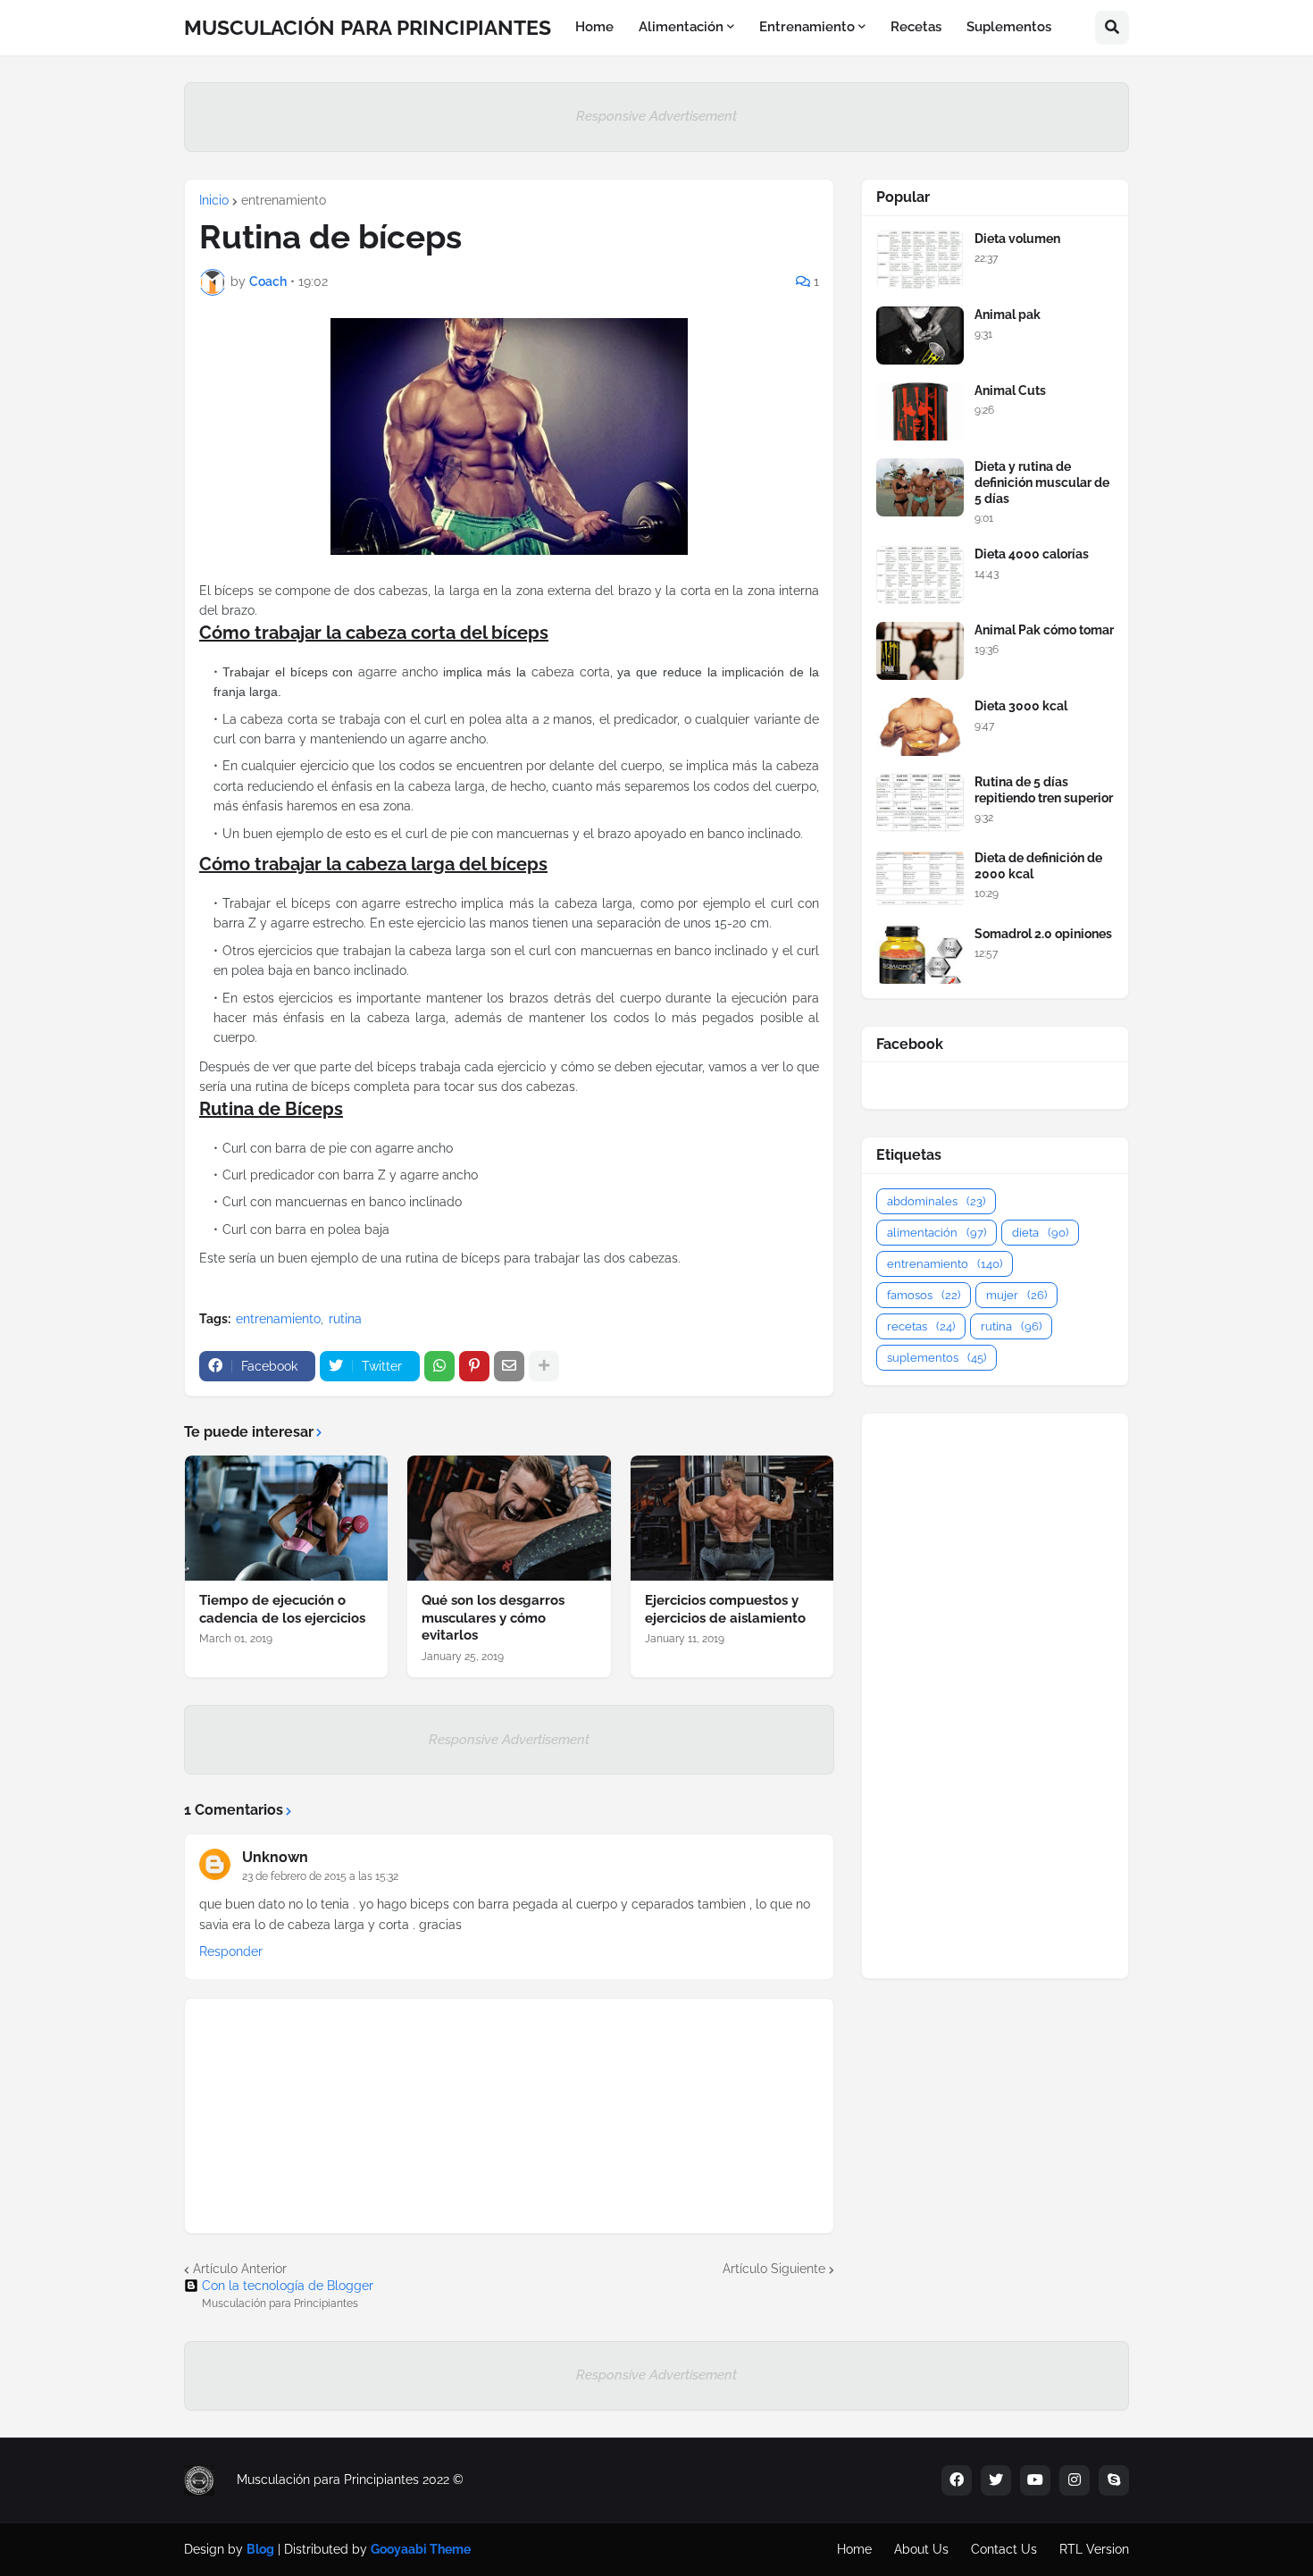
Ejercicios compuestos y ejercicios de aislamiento (725, 1609)
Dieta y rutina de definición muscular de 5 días (1042, 482)
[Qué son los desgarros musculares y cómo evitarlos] (509, 1518)
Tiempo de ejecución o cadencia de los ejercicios (282, 1609)
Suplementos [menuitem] (1009, 27)
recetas (921, 1326)
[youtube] (1035, 2480)
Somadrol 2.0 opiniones (1043, 934)
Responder (231, 1951)
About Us (921, 2549)
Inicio (214, 200)
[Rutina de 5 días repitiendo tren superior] (920, 803)
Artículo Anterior (240, 2269)
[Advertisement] (995, 1696)
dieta (1040, 1233)
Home (854, 2549)
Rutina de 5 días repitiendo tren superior (1044, 790)
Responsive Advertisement (656, 116)
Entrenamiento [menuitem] (807, 27)
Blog (260, 2549)
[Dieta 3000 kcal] (920, 727)
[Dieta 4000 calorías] (920, 575)
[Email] (509, 1366)
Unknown (275, 1857)
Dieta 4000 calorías (1032, 554)
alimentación (937, 1233)
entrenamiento (284, 200)
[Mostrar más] (544, 1366)
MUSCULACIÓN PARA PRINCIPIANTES (368, 27)
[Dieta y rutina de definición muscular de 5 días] (920, 487)
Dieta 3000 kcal (1021, 706)
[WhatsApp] (439, 1366)
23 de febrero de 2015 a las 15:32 (320, 1876)
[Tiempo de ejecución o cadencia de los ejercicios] (286, 1518)
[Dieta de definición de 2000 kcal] (920, 879)
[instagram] (1075, 2480)
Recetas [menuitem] (916, 27)
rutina (345, 1319)
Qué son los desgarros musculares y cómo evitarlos (493, 1618)
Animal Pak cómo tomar (1044, 630)
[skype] (1114, 2480)
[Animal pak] (920, 336)
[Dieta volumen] (920, 260)
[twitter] (996, 2480)
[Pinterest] (474, 1366)
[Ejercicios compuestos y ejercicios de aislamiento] (732, 1518)
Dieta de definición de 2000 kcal (1038, 866)
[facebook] (957, 2480)
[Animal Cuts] (920, 411)
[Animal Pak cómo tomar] (920, 651)
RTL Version (1094, 2549)
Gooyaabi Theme (421, 2549)
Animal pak (1008, 315)
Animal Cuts (1010, 390)
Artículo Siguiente (774, 2269)
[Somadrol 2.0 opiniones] (920, 955)
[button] (1112, 28)
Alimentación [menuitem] (681, 27)
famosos (924, 1295)
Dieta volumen (1017, 239)
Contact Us (1004, 2549)
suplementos (937, 1358)
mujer (1016, 1295)
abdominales (936, 1201)
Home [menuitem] (594, 27)
